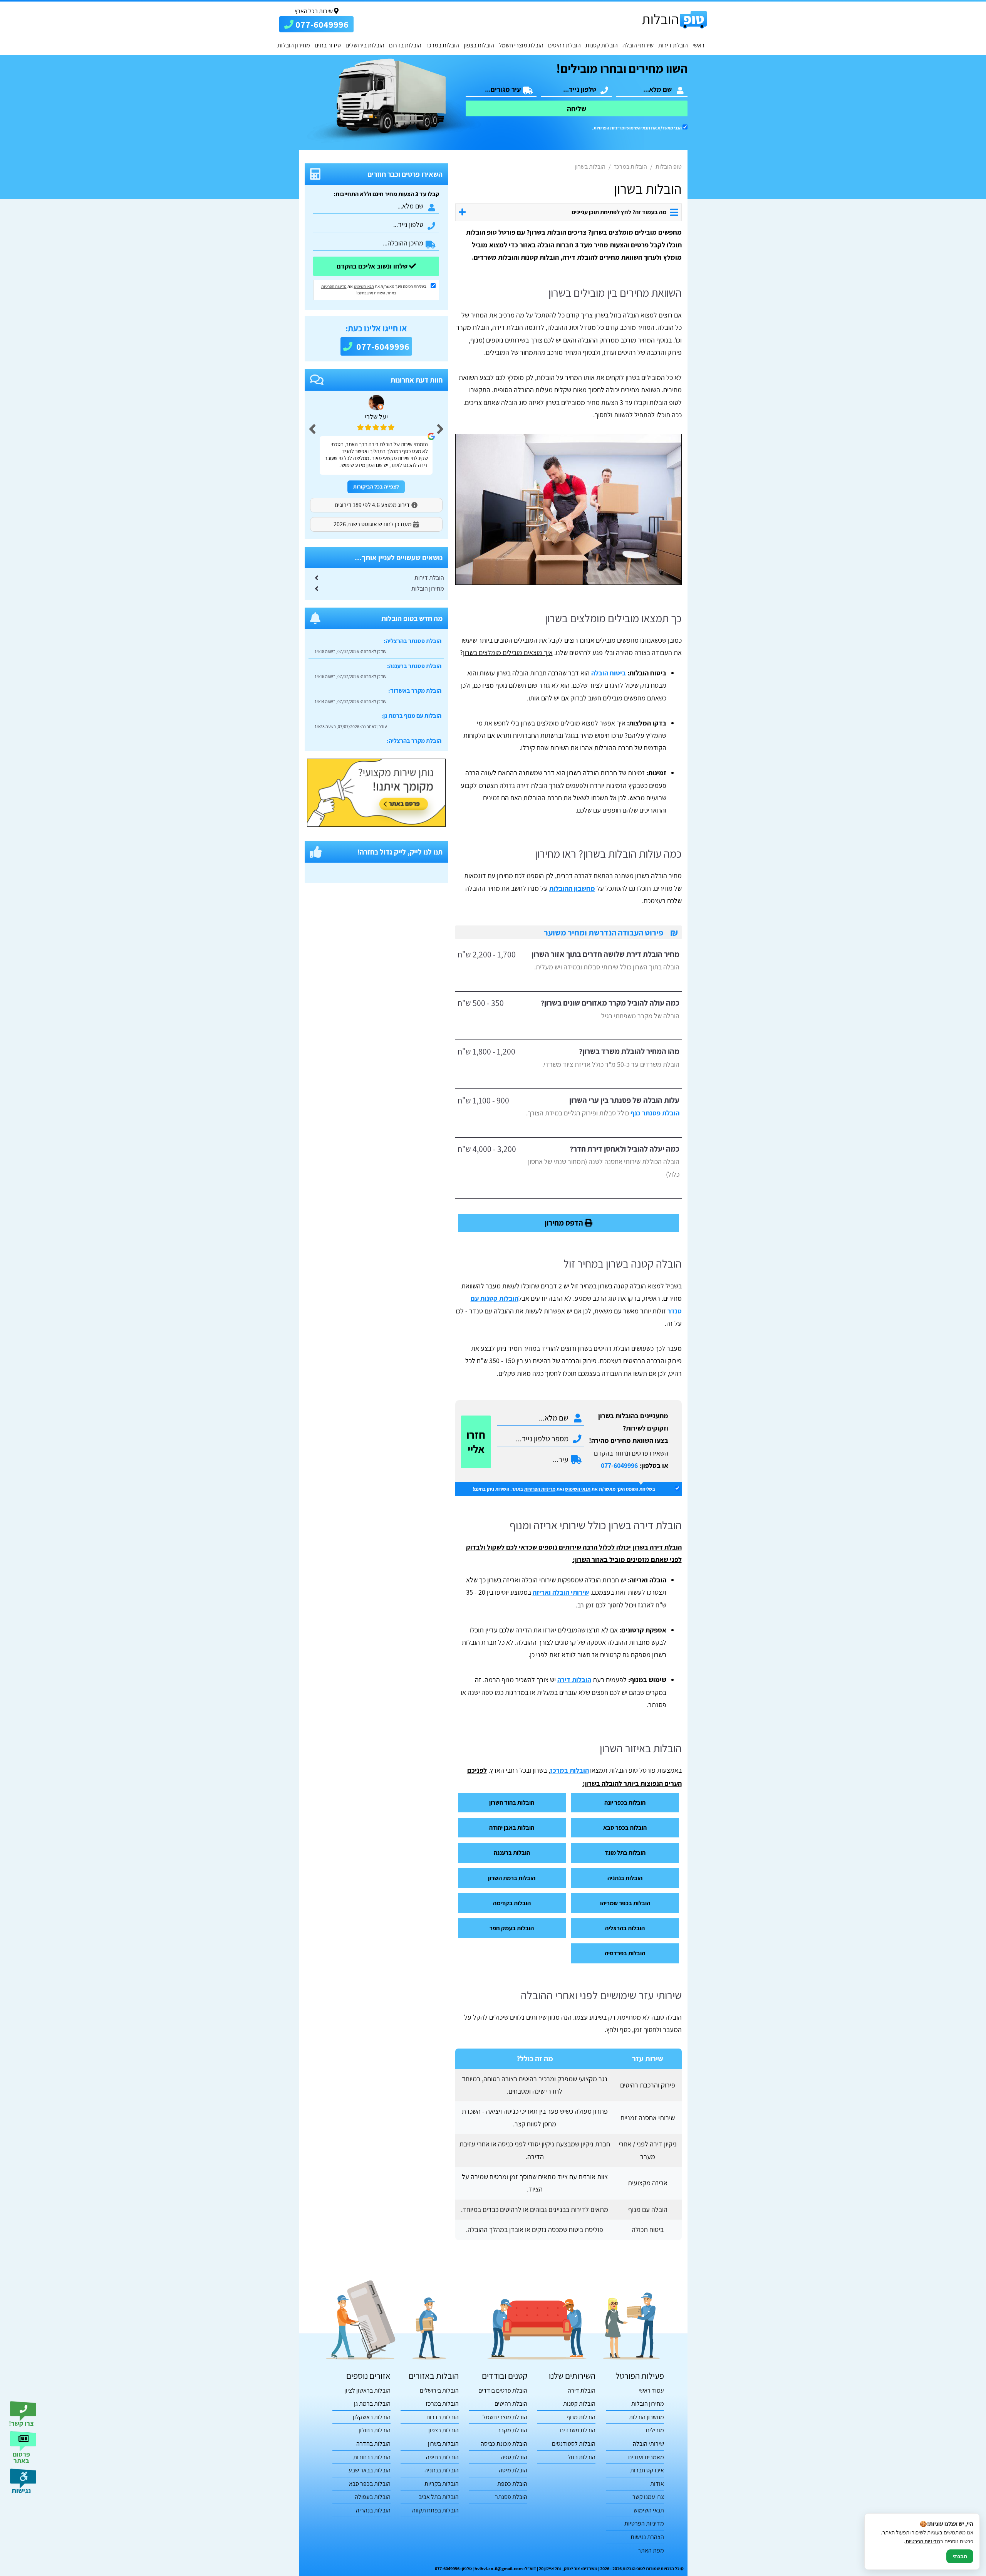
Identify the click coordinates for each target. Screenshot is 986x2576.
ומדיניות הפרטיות (610, 128)
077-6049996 (619, 1465)
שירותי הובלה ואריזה (561, 1592)
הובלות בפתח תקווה (435, 2510)
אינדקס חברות (647, 2470)
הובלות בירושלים (365, 45)
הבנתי (960, 2556)
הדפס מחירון (565, 1223)
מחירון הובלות (294, 45)
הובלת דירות (673, 45)
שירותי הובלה (638, 45)
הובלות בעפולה (373, 2497)
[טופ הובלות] (674, 19)
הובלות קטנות (602, 45)
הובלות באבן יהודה (512, 1827)
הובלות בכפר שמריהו (625, 1903)
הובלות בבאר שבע (370, 2470)
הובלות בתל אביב (439, 2497)
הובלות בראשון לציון (367, 2390)
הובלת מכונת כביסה (504, 2444)
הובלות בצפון (479, 45)
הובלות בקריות (442, 2484)
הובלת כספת (512, 2484)
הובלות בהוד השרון (512, 1802)
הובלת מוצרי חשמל (521, 45)
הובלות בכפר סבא (625, 1827)
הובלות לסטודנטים (574, 2444)
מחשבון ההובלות (572, 888)
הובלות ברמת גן (372, 2404)
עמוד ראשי (651, 2390)
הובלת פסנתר (511, 2497)
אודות (657, 2484)
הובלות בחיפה (442, 2457)
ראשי (698, 45)
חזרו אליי (476, 1442)
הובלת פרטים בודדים (503, 2390)
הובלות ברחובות (372, 2457)
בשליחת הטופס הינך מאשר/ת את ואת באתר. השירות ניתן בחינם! (564, 1489)
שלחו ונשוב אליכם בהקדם (373, 266)
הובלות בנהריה (373, 2510)
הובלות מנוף (581, 2417)
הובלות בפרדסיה (625, 1953)
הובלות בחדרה (373, 2444)
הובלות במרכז (443, 45)
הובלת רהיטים (564, 45)
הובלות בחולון (375, 2430)
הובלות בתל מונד (625, 1852)
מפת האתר (651, 2550)
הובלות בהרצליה (625, 1928)
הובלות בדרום (405, 45)
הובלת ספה (514, 2457)
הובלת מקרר (512, 2430)
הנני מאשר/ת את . (637, 128)
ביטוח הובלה (609, 673)
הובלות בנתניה (625, 1878)
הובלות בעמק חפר (512, 1928)
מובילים (655, 2430)
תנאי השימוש (638, 128)
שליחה (577, 109)
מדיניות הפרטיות (540, 1489)
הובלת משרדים (578, 2430)
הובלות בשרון (443, 2444)
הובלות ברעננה (512, 1852)
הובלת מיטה (513, 2470)
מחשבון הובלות (646, 2417)
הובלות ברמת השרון (512, 1878)
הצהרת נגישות (647, 2537)
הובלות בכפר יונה (625, 1802)
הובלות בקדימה (512, 1903)
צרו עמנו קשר (648, 2497)
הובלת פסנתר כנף (655, 1113)
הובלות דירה (574, 1680)
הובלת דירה (582, 2390)
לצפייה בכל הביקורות (376, 487)
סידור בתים (328, 45)
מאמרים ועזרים (646, 2457)
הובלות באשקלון (372, 2417)
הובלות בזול (582, 2457)
